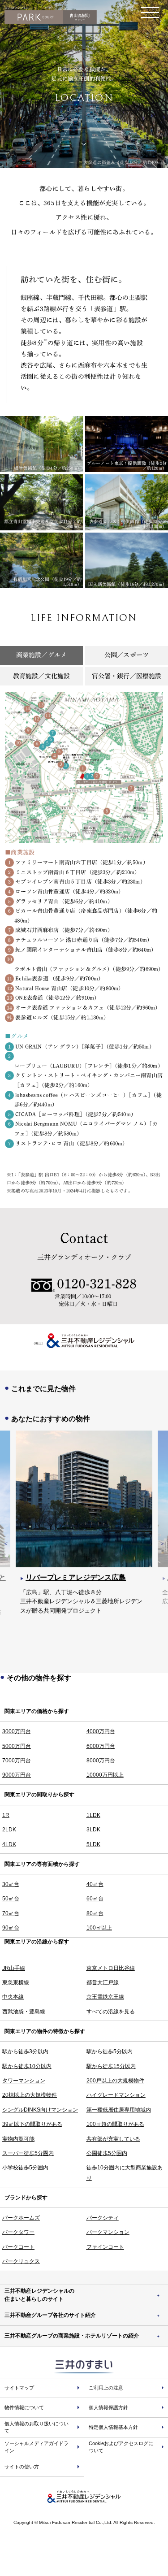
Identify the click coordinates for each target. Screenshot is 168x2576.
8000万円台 (101, 1761)
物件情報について (24, 2407)
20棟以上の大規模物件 (30, 2095)
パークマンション (108, 2232)
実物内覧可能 (18, 2139)
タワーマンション (24, 2081)
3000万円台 (17, 1731)
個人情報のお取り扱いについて (37, 2427)
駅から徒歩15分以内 (111, 2066)
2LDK (9, 1830)
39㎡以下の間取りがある (32, 2124)
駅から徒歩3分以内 (25, 2051)
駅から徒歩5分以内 (110, 2051)
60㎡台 (95, 1899)
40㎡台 (95, 1884)
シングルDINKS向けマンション (40, 2110)
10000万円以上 (105, 1775)
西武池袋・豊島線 (24, 2012)
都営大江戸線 (103, 1982)
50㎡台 (11, 1899)
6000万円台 (101, 1746)
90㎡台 (11, 1928)
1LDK (93, 1815)
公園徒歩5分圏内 (107, 2153)
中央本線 (13, 1997)
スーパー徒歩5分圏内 (28, 2153)
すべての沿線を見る (111, 2012)
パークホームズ (21, 2218)
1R (6, 1815)
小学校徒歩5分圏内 (25, 2168)
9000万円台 (17, 1775)
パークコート (18, 2247)
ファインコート (105, 2247)
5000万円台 (17, 1746)
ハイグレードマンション (116, 2095)
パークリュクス (21, 2261)
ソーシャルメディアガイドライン (37, 2447)
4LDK (9, 1844)
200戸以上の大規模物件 (115, 2081)
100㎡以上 (99, 1928)
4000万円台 (101, 1731)
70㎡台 (11, 1913)
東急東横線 (16, 1982)
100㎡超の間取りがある (115, 2124)
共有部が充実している (113, 2139)
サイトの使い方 (22, 2467)
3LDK (93, 1830)
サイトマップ (19, 2388)
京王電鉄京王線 (105, 1997)
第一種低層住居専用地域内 (119, 2110)
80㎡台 (95, 1913)
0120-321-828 (97, 1284)
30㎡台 (11, 1884)
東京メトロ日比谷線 (111, 1968)
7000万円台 (17, 1761)
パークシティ (103, 2218)
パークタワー (18, 2232)
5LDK (93, 1844)
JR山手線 (14, 1968)
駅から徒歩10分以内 (27, 2066)
